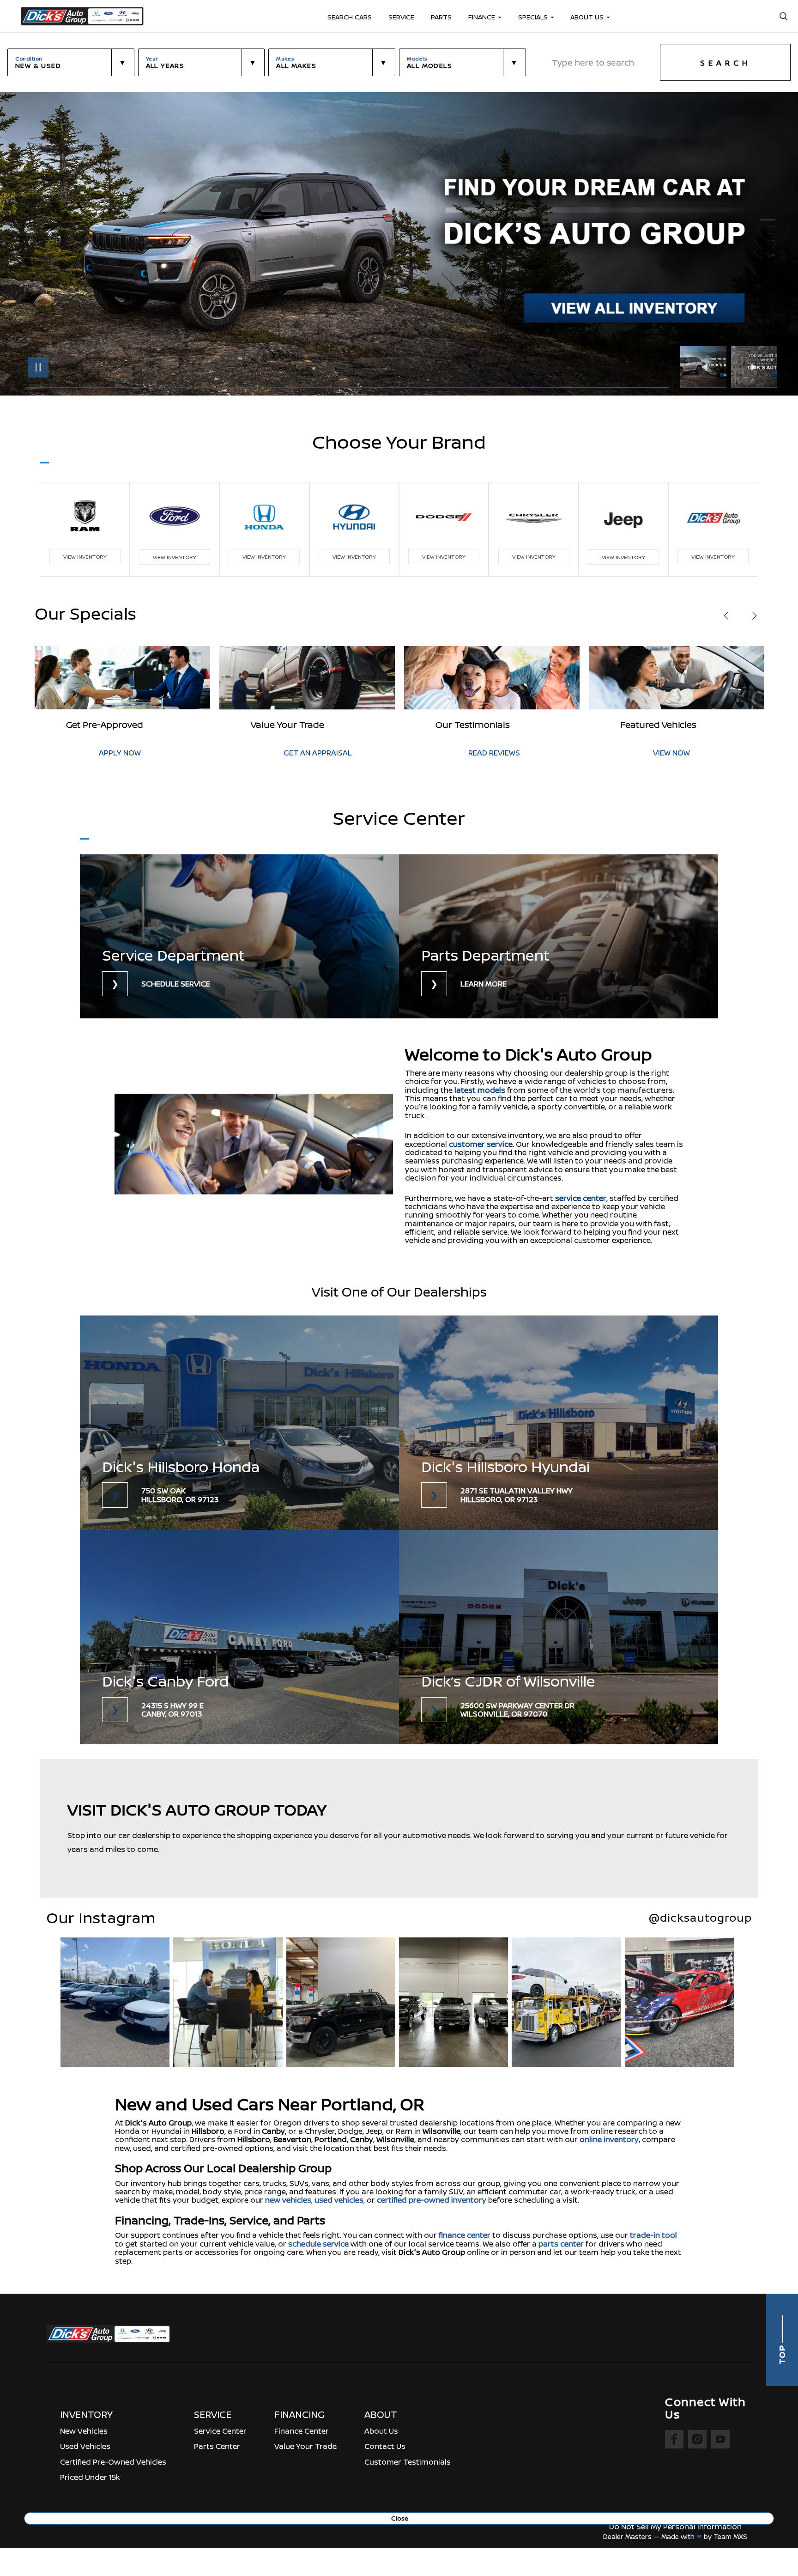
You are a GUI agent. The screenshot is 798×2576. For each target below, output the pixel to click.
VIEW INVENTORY (85, 557)
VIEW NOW (487, 753)
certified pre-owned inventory (432, 2200)
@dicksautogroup (700, 1918)
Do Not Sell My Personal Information (675, 2527)
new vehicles (288, 2200)
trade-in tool (653, 2235)
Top (782, 2354)
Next (754, 367)
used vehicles (339, 2200)
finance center (465, 2235)
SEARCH (725, 63)
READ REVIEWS (309, 753)
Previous (706, 367)
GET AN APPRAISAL (133, 753)
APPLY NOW (674, 753)
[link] (239, 936)
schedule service (318, 2244)
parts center (561, 2244)
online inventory (609, 2139)
